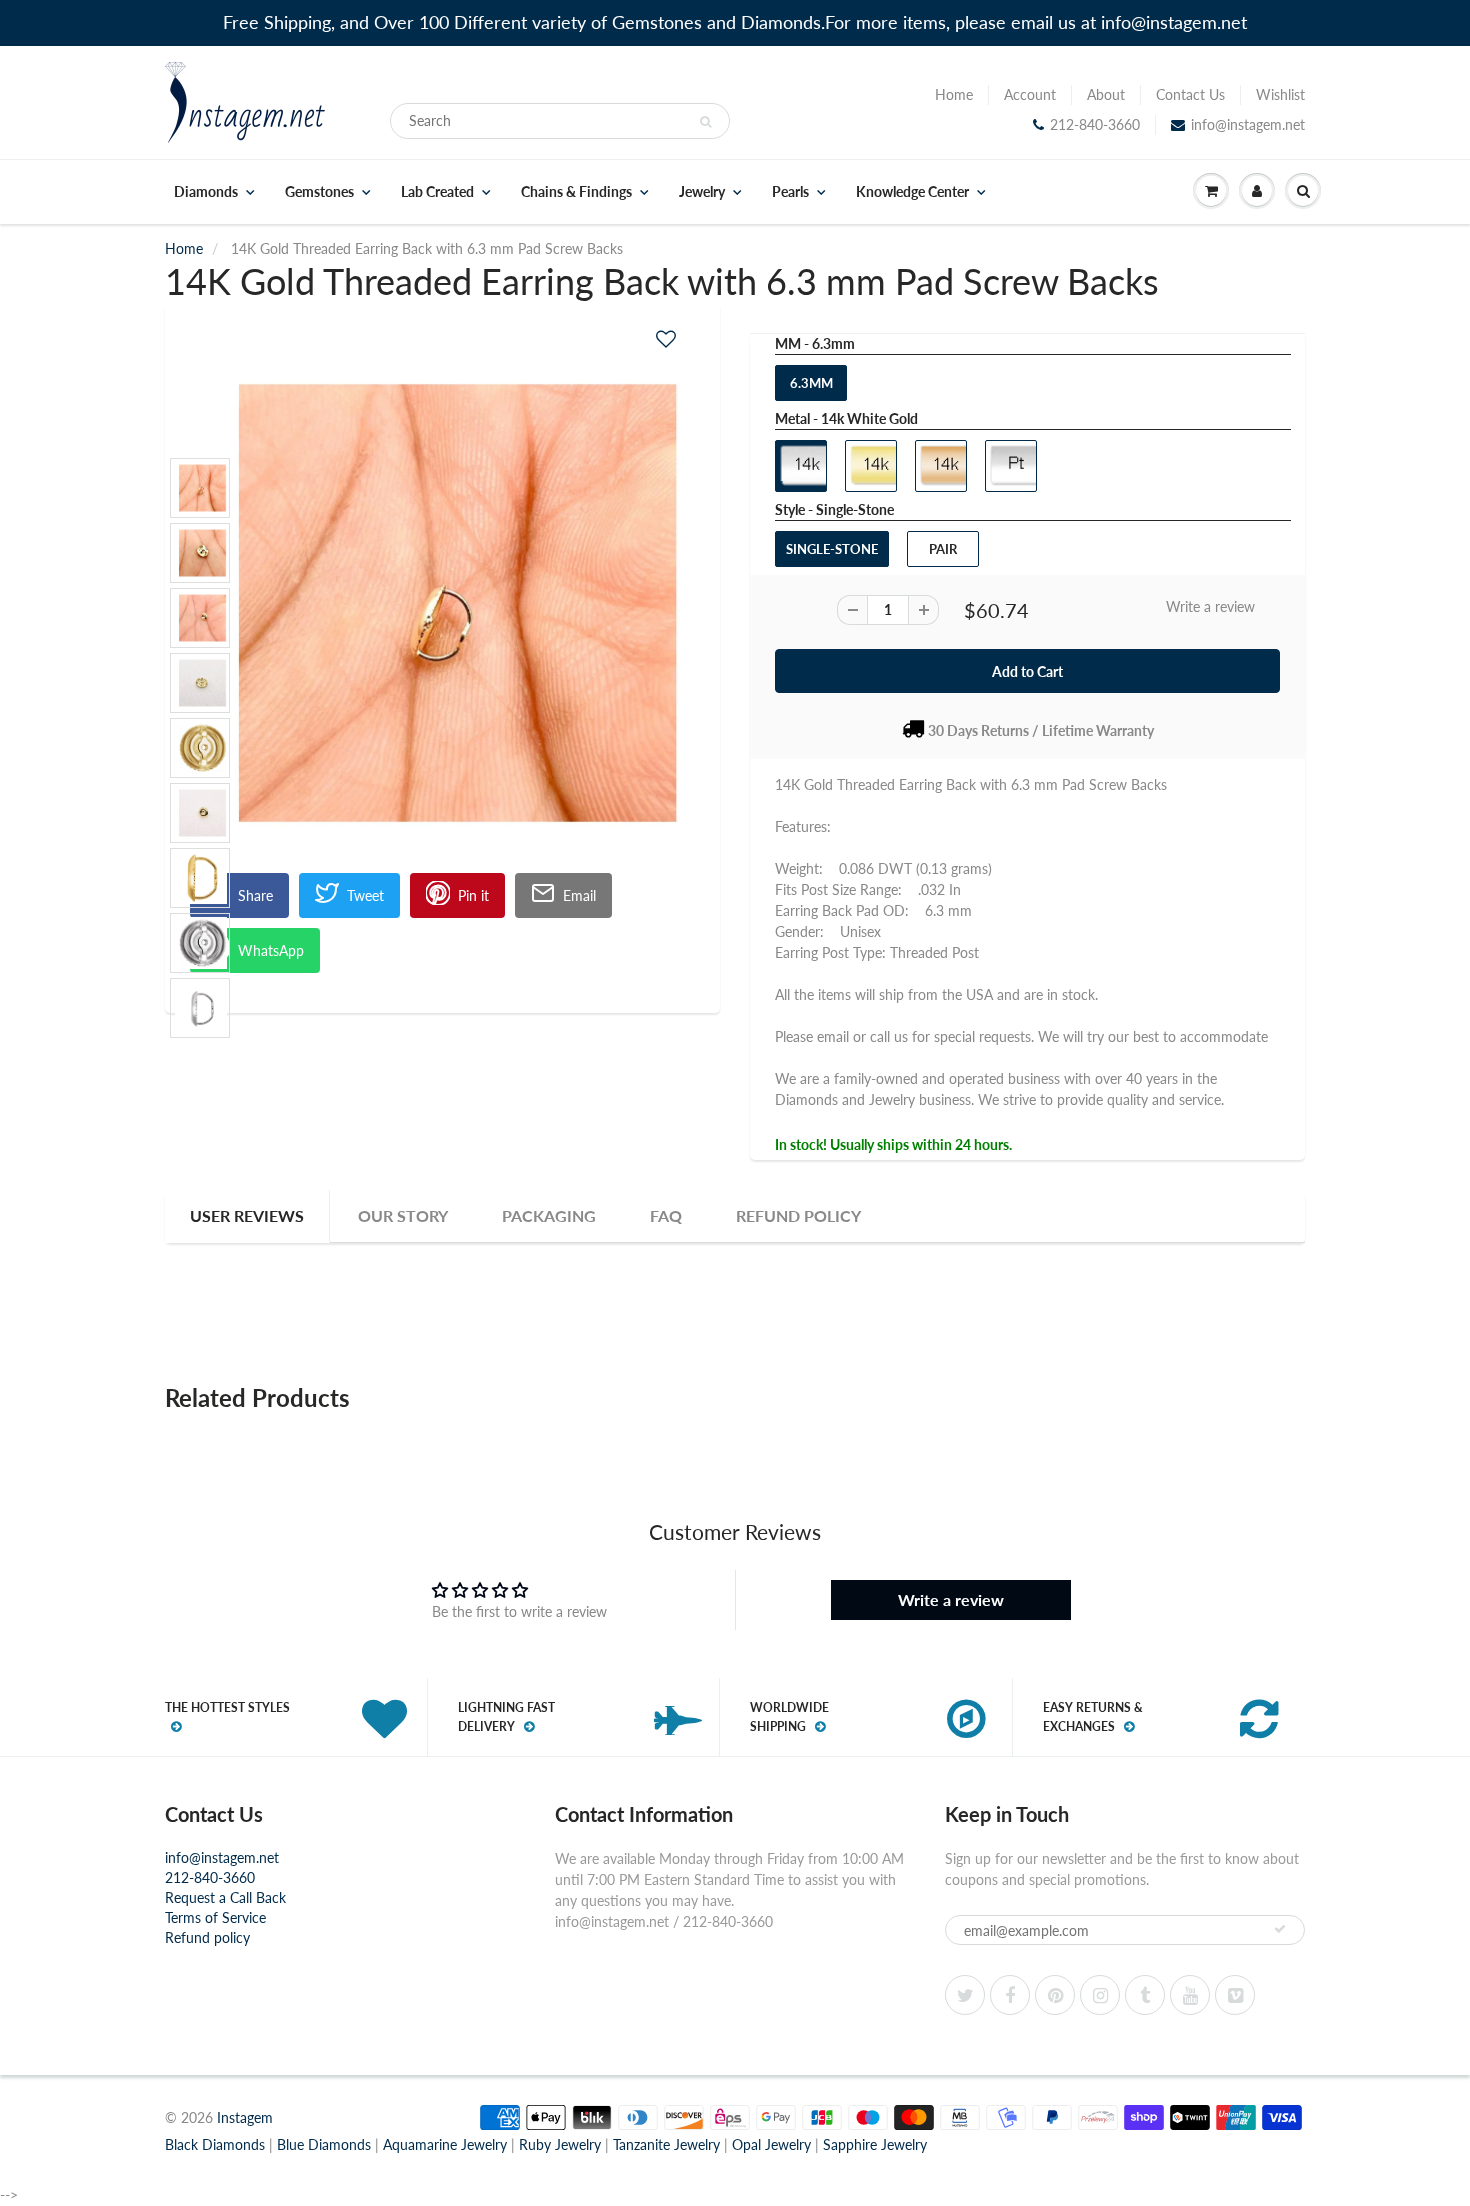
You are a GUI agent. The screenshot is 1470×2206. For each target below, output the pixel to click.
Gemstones (319, 192)
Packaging (549, 1215)
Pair (943, 549)
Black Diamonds (215, 2144)
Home (954, 94)
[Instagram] (1100, 1995)
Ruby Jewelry (560, 2144)
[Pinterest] (1055, 1995)
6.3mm (811, 383)
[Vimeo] (1235, 1995)
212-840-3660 (1095, 124)
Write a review (1210, 606)
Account (1030, 94)
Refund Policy (798, 1215)
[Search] (705, 122)
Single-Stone (832, 549)
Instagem (245, 2117)
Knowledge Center (912, 192)
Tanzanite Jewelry (666, 2144)
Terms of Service (215, 1917)
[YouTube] (1190, 1995)
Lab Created (437, 192)
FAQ (666, 1215)
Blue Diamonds (324, 2144)
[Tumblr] (1145, 1995)
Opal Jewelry (771, 2144)
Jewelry (702, 192)
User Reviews (247, 1215)
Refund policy (207, 1937)
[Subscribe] (1280, 1929)
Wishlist (1280, 94)
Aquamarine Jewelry (445, 2144)
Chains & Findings (576, 192)
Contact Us (1190, 94)
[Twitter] (965, 1995)
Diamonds (206, 192)
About (1106, 94)
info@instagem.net (1248, 124)
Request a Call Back (225, 1897)
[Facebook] (1010, 1995)
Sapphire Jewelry (875, 2144)
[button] (666, 338)
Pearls (790, 192)
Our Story (403, 1215)
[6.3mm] (442, 603)
